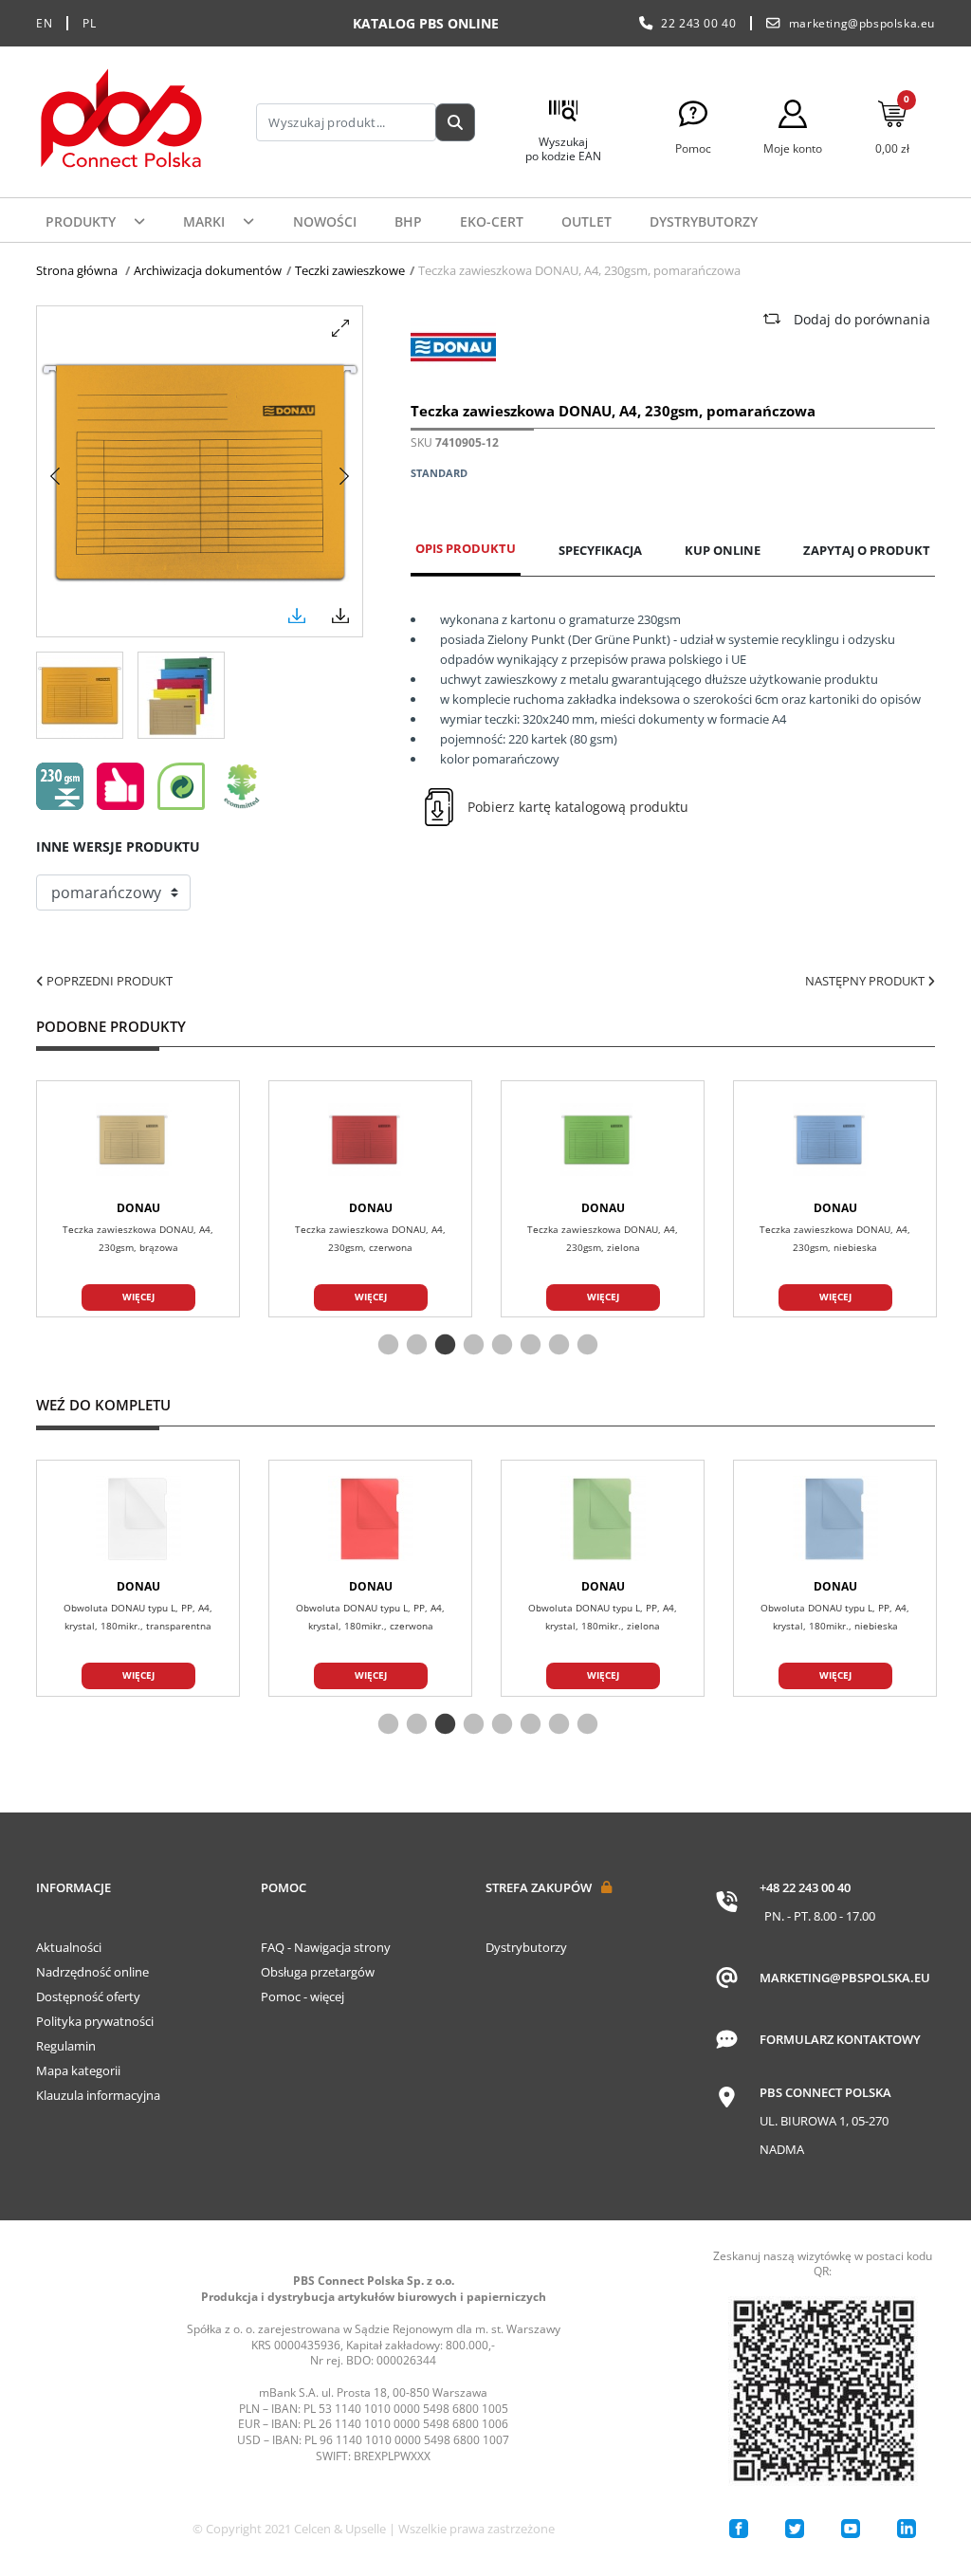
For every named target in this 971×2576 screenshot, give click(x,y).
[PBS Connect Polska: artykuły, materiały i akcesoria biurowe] (121, 122)
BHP (408, 221)
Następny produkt (866, 981)
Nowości (325, 221)
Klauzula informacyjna (98, 2095)
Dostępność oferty (88, 1996)
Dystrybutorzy (704, 221)
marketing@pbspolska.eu (862, 23)
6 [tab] (528, 1346)
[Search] (455, 122)
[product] (138, 1140)
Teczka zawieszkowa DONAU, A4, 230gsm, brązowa (138, 1239)
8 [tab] (585, 1346)
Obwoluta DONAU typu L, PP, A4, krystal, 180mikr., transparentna (138, 1617)
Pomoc (284, 1887)
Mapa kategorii (78, 2070)
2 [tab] (414, 1346)
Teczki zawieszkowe (350, 270)
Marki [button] (206, 221)
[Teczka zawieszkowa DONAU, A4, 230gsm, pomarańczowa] (80, 695)
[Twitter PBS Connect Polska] (795, 2529)
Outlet (586, 221)
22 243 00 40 (698, 23)
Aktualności (69, 1947)
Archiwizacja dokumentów (208, 270)
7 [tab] (557, 1346)
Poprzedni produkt (108, 981)
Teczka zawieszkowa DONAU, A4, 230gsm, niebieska (835, 1239)
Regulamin (66, 2046)
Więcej (138, 1297)
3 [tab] (443, 1346)
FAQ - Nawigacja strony (326, 1947)
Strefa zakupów (539, 1887)
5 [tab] (500, 1346)
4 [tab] (471, 1346)
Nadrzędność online (92, 1972)
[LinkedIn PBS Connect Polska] (907, 2529)
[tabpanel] (603, 1199)
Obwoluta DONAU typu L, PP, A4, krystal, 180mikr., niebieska (835, 1617)
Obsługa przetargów (318, 1972)
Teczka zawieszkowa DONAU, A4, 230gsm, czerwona (370, 1239)
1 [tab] (386, 1346)
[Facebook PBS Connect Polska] (739, 2529)
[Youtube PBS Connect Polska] (851, 2529)
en (44, 23)
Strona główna (77, 270)
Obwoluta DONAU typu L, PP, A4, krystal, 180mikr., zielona (603, 1617)
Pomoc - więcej (302, 1996)
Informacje (73, 1887)
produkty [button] (82, 221)
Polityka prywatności (95, 2021)
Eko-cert (492, 221)
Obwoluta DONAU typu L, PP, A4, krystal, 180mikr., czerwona (370, 1617)
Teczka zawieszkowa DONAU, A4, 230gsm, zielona (603, 1239)
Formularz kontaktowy (840, 2039)
